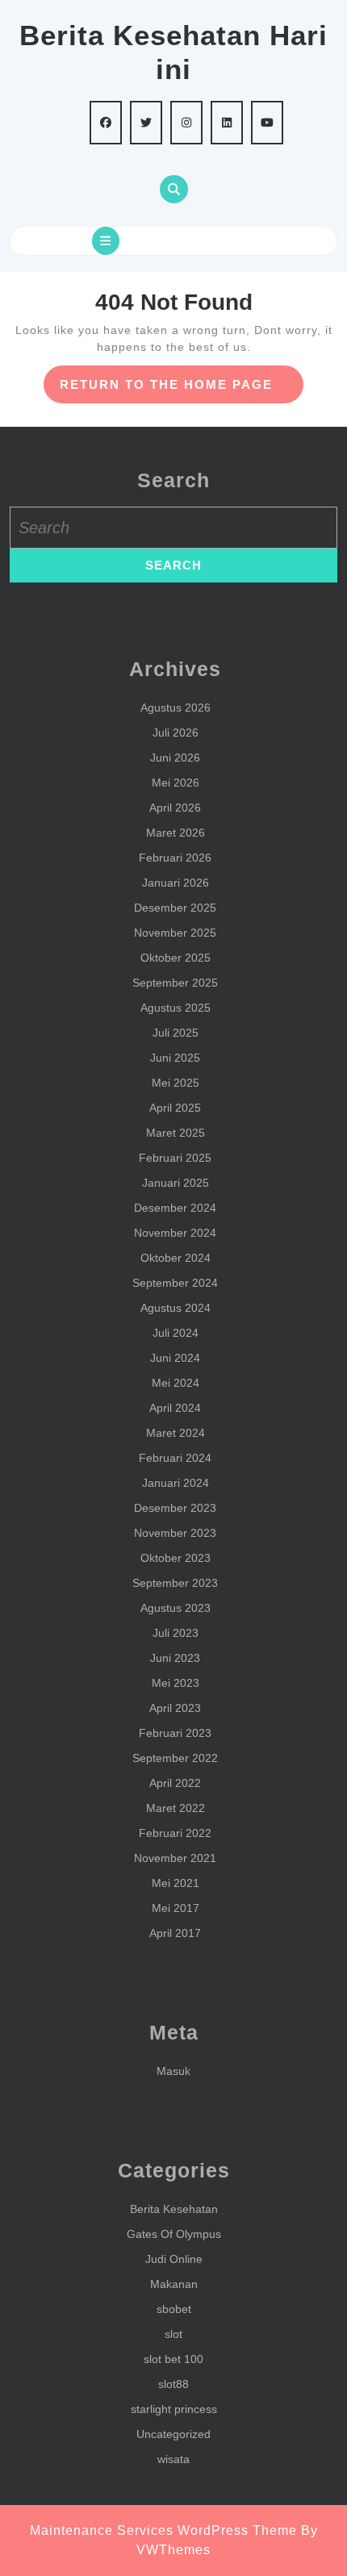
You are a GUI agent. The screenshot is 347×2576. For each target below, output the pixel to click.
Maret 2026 (176, 833)
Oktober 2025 (176, 958)
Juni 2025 (175, 1058)
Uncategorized (173, 2434)
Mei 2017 (176, 1908)
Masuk (173, 2071)
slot (173, 2334)
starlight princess (174, 2409)
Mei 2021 (176, 1883)
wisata (173, 2459)
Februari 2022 (175, 1833)
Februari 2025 (175, 1158)
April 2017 (175, 1933)
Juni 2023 (175, 1658)
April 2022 (175, 1783)
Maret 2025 (176, 1133)
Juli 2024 (176, 1333)
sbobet (174, 2309)
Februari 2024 (175, 1458)
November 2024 (175, 1233)
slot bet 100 (173, 2359)
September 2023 (175, 1583)
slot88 (173, 2384)
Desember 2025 (175, 908)
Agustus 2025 (176, 1008)
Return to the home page (182, 390)
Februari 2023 (175, 1733)
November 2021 (175, 1858)
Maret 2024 (176, 1433)
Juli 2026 (176, 733)
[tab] (106, 241)
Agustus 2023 (176, 1608)
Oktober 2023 (176, 1558)
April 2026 (175, 808)
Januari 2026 (176, 883)
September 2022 (175, 1758)
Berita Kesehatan (174, 2209)
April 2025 (175, 1108)
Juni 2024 (175, 1358)
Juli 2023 (176, 1633)
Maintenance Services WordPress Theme (163, 2530)
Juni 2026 (175, 758)
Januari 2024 (176, 1483)
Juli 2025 (176, 1033)
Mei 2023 (176, 1683)
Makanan (174, 2284)
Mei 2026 (176, 783)
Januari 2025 (176, 1183)
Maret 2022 (176, 1808)
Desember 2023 (175, 1508)
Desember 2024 (175, 1208)
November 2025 (175, 933)
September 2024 (175, 1283)
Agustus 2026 (176, 708)
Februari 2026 (175, 858)
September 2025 (175, 983)
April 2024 (175, 1408)
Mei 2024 (176, 1383)
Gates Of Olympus (174, 2234)
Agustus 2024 (176, 1308)
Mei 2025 (176, 1083)
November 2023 (175, 1533)
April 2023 (175, 1708)
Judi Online (174, 2259)
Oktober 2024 (176, 1258)
